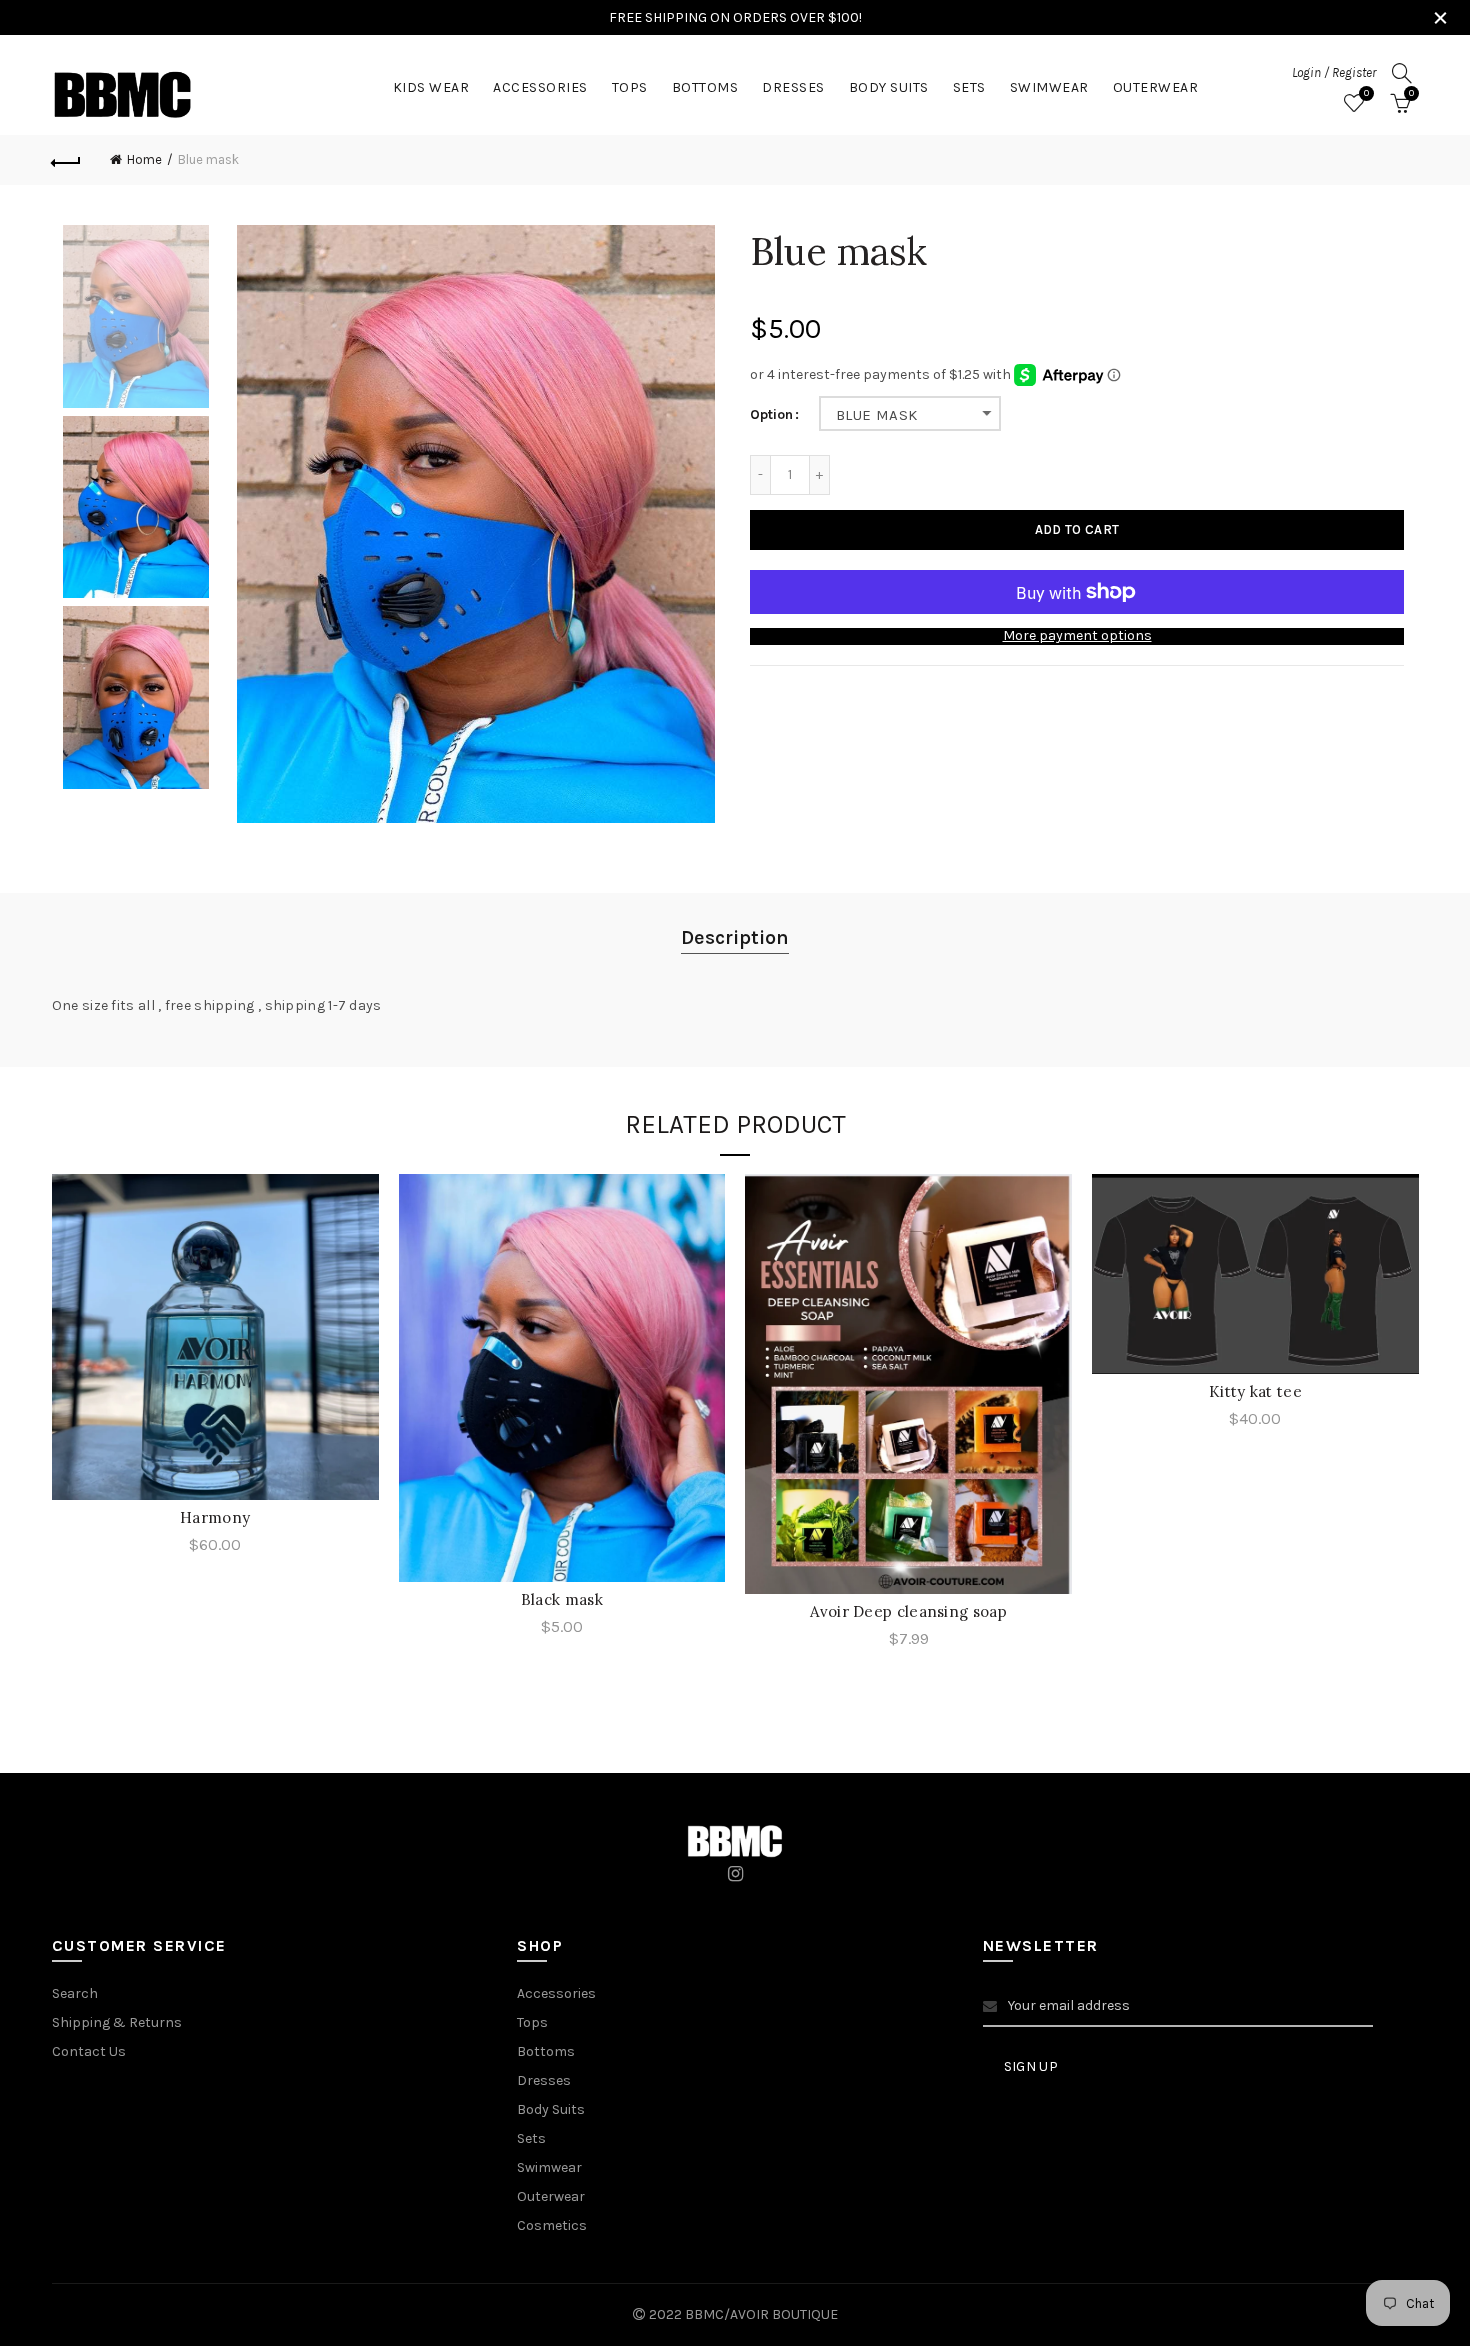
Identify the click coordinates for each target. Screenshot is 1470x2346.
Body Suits (889, 87)
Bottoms (705, 87)
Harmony (215, 1517)
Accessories (540, 87)
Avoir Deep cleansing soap (908, 1611)
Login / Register (1334, 72)
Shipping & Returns (117, 2022)
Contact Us (89, 2051)
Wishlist (1366, 93)
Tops (630, 87)
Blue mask (877, 415)
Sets (969, 87)
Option (771, 415)
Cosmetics (552, 2225)
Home (144, 159)
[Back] (67, 160)
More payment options (1077, 636)
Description (735, 937)
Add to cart (1077, 529)
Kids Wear (431, 87)
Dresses (793, 87)
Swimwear (1049, 87)
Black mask (562, 1599)
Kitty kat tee (1255, 1391)
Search (75, 1993)
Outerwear (1156, 87)
